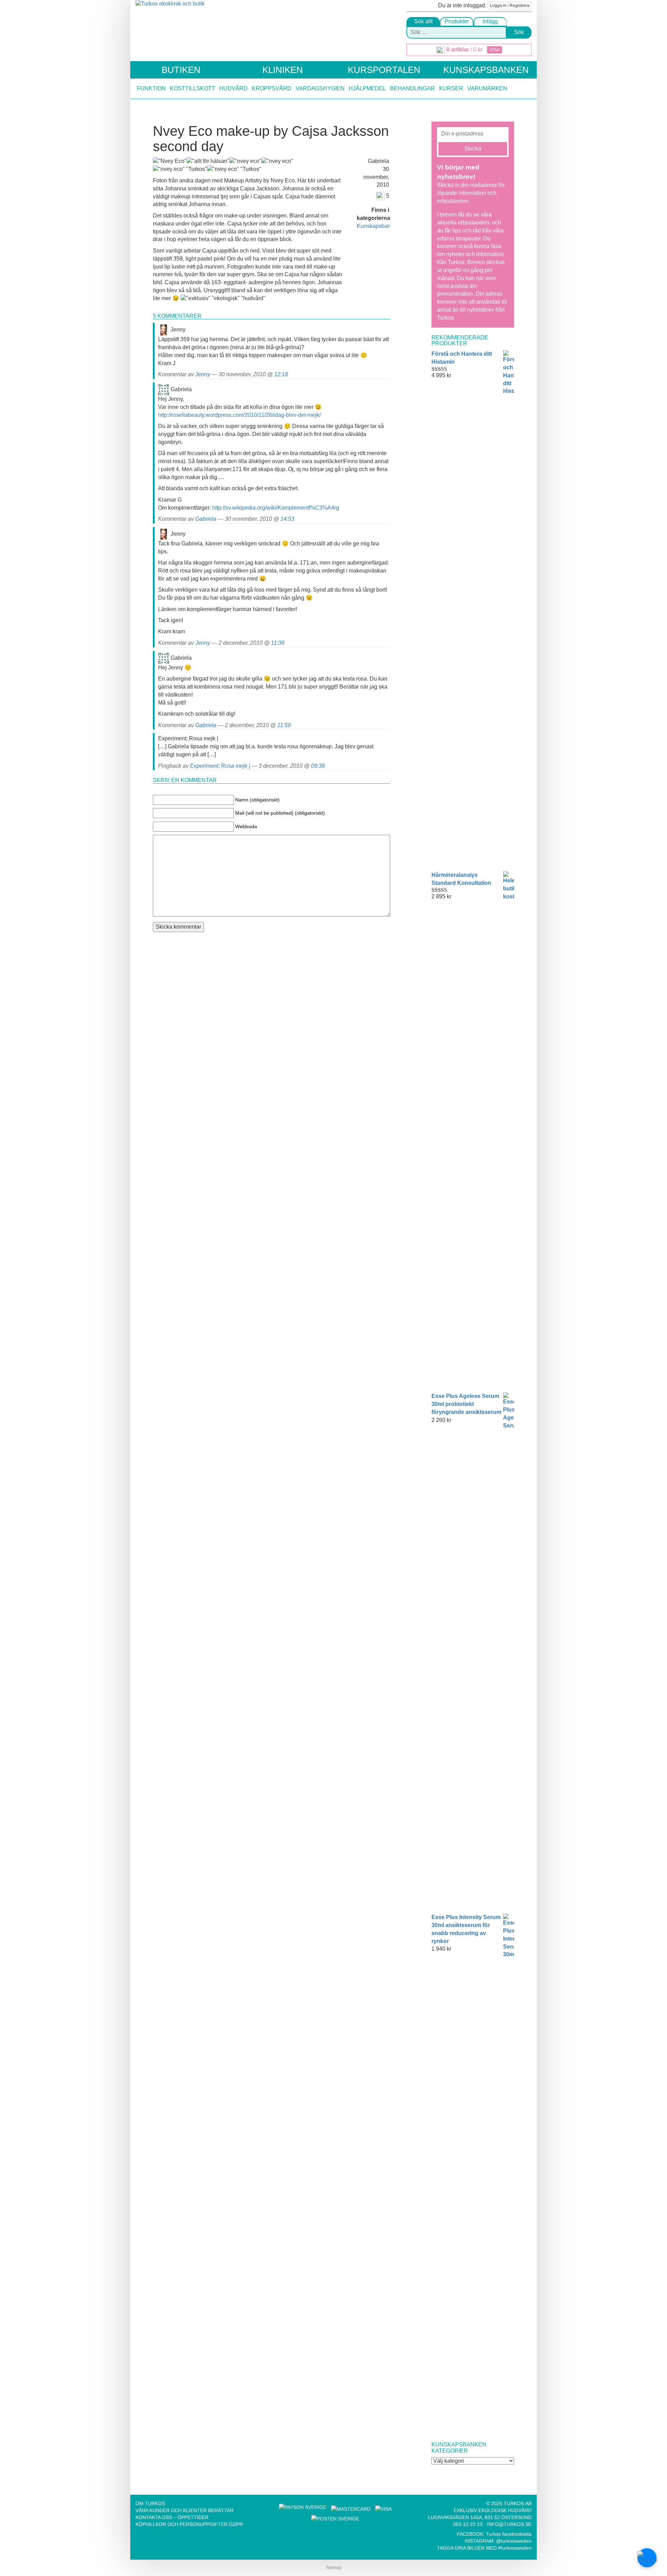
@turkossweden (514, 2541)
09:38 (318, 766)
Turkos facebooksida (509, 2534)
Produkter (457, 21)
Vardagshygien (320, 88)
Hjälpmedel (367, 88)
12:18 (281, 374)
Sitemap (334, 2568)
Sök (519, 32)
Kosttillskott (192, 88)
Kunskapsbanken (486, 70)
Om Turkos (150, 2503)
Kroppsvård (272, 88)
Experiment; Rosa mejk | (220, 766)
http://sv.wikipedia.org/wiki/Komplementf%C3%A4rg (276, 508)
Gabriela (206, 519)
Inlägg (490, 21)
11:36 (278, 643)
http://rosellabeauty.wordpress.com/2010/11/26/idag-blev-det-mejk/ (239, 415)
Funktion (151, 88)
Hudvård (233, 88)
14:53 (287, 519)
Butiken (181, 70)
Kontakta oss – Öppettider (172, 2517)
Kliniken (283, 70)
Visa (495, 50)
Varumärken (487, 88)
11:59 (284, 725)
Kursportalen (384, 70)
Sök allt (423, 21)
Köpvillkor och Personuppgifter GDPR (189, 2524)
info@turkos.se (509, 2524)
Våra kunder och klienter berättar (184, 2510)
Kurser (451, 88)
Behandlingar (413, 88)
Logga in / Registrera (510, 6)
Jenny (203, 374)
